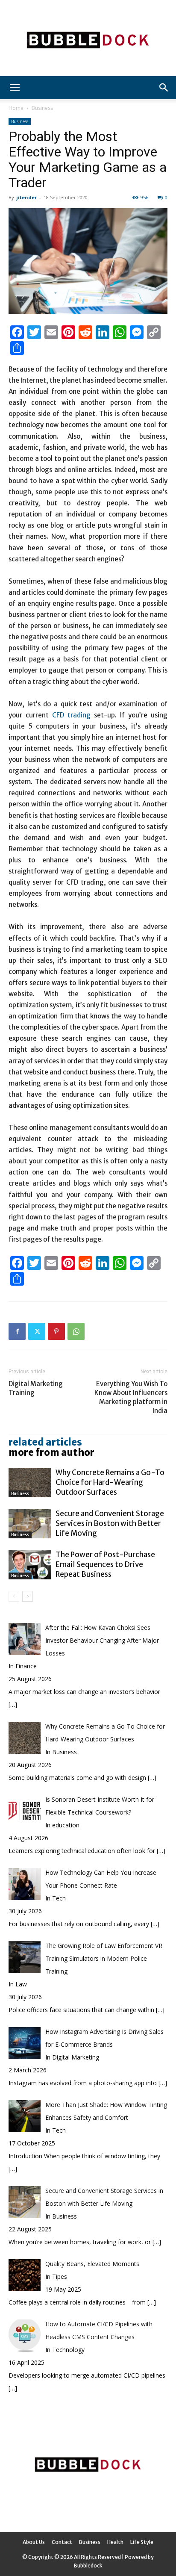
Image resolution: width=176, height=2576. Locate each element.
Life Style (142, 2542)
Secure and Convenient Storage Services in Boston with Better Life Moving (110, 1523)
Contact (62, 2542)
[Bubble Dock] (88, 38)
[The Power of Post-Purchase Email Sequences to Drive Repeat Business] (30, 1565)
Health (115, 2542)
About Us (34, 2542)
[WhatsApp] (76, 1331)
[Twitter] (37, 1331)
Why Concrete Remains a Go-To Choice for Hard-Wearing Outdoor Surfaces (110, 1482)
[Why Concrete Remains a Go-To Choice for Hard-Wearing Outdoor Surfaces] (30, 1483)
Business (42, 108)
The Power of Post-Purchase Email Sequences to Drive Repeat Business (105, 1564)
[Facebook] (17, 1331)
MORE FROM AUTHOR (51, 1452)
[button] (15, 88)
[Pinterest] (56, 1331)
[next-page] (28, 1596)
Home (16, 108)
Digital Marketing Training (36, 1388)
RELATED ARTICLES (45, 1442)
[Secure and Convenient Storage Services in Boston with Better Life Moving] (30, 1524)
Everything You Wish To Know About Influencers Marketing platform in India (131, 1397)
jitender (26, 197)
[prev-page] (14, 1596)
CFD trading (71, 715)
